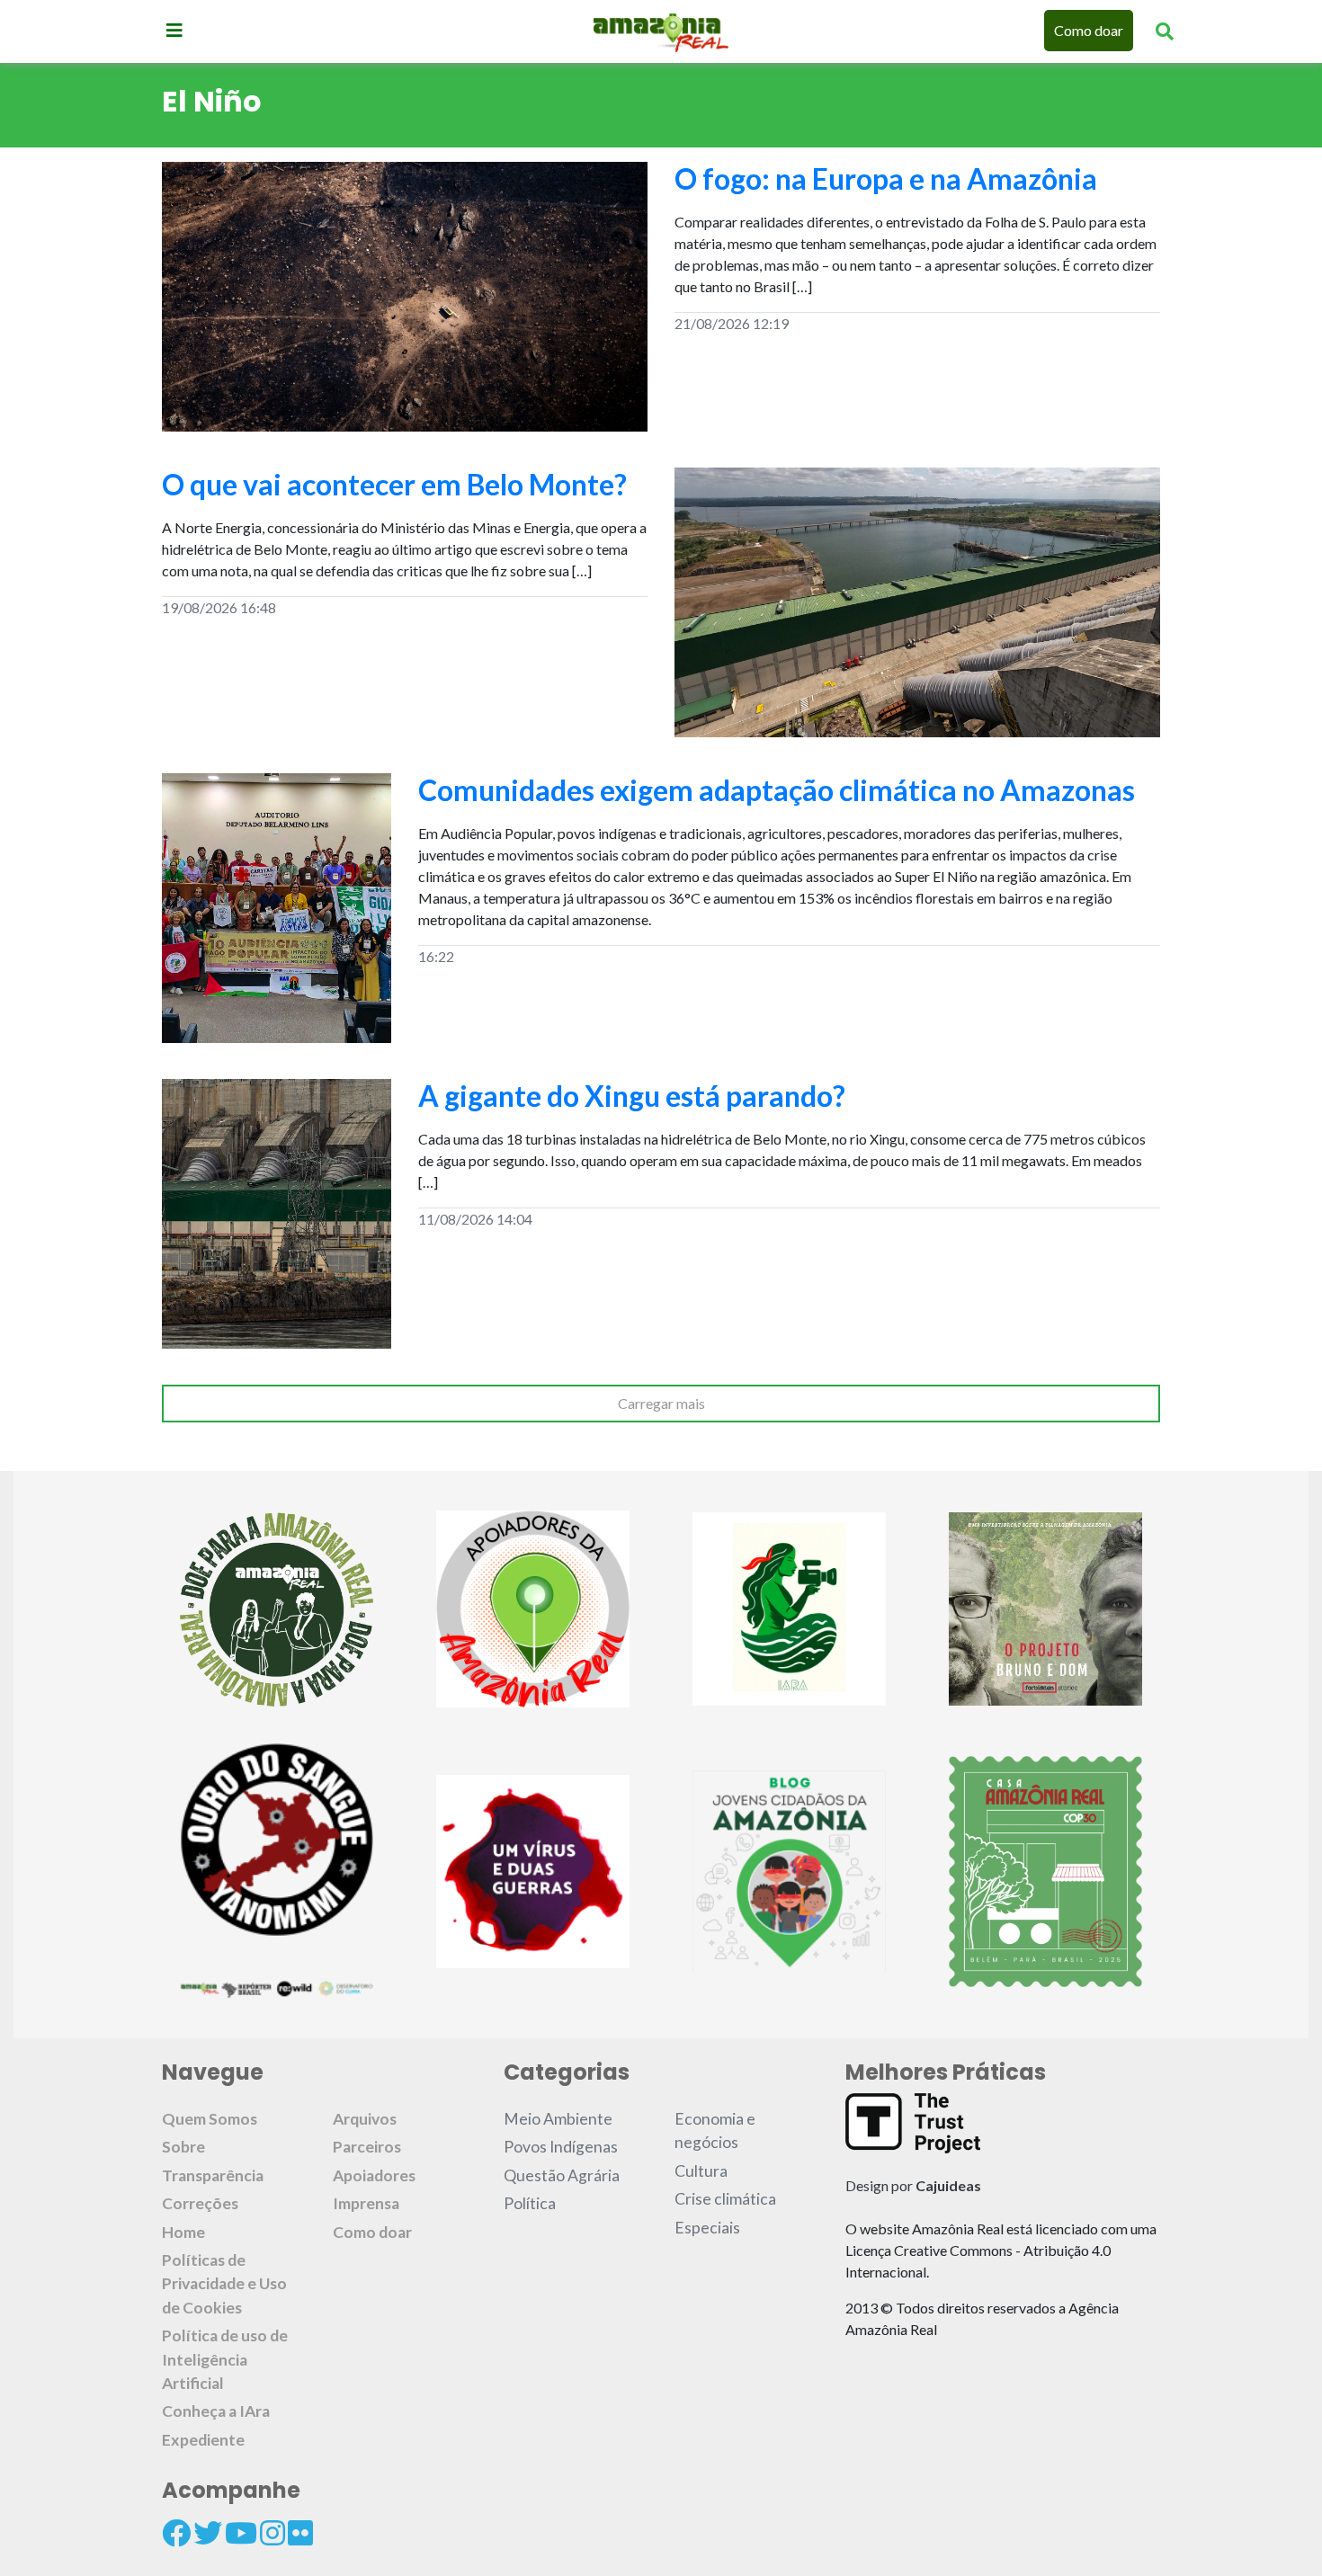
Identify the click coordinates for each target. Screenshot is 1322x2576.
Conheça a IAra (216, 2411)
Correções (200, 2203)
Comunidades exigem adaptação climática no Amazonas (779, 790)
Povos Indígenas (561, 2147)
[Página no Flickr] (300, 2533)
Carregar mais (661, 1403)
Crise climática (725, 2199)
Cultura (701, 2171)
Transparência (213, 2175)
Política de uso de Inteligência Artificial (225, 2359)
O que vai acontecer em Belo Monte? (394, 484)
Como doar (1089, 30)
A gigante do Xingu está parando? (632, 1096)
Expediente (203, 2440)
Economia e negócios (715, 2130)
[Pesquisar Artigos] (1165, 31)
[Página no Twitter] (208, 2533)
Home (183, 2232)
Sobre (183, 2147)
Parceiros (367, 2147)
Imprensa (366, 2203)
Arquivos (365, 2119)
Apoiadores (374, 2175)
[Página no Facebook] (176, 2533)
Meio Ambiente (558, 2119)
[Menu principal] (174, 30)
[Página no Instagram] (272, 2533)
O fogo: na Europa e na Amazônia (886, 178)
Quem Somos (210, 2119)
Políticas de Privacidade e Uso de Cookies (224, 2284)
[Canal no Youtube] (241, 2533)
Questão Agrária (562, 2175)
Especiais (707, 2228)
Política (530, 2203)
